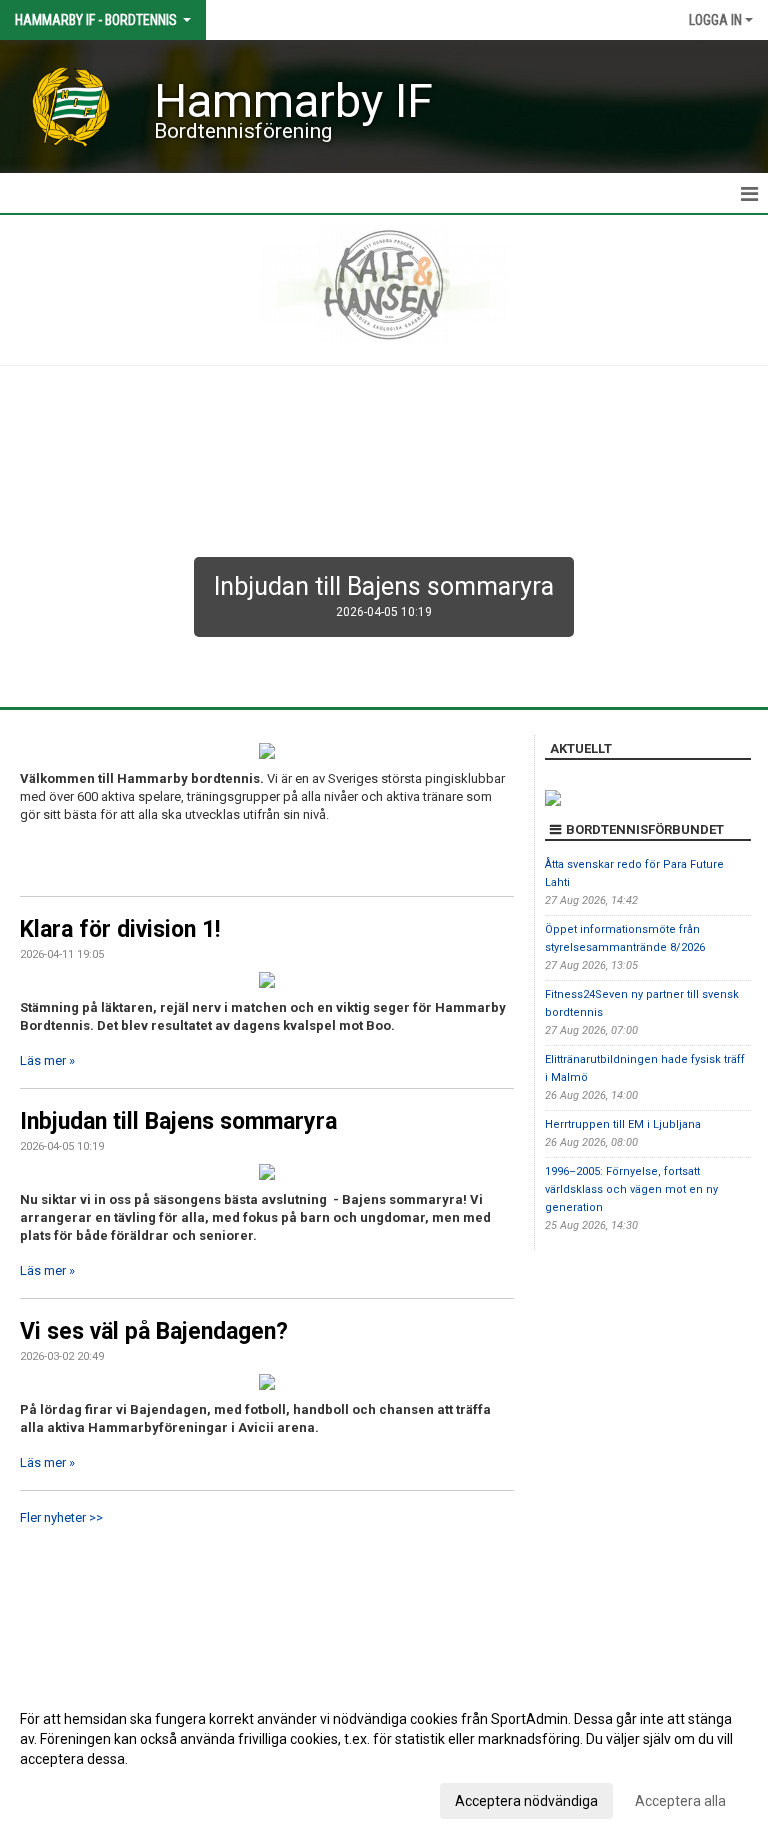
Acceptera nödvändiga (526, 1801)
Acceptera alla (680, 1801)
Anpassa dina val (73, 1798)
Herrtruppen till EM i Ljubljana (623, 1124)
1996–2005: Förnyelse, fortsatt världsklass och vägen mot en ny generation (631, 1189)
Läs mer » (47, 1060)
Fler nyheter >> (61, 1517)
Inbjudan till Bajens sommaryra (178, 1121)
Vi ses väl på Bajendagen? (154, 1331)
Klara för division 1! (120, 929)
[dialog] (384, 1759)
